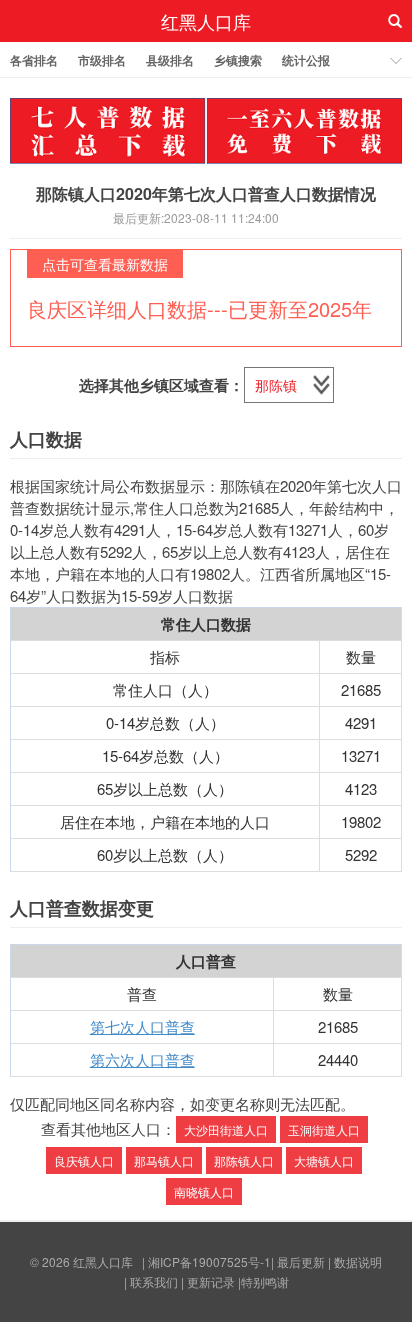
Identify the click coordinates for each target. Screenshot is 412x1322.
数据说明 (358, 1261)
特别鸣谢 (265, 1281)
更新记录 (211, 1281)
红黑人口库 (206, 21)
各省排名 (34, 60)
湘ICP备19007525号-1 (209, 1261)
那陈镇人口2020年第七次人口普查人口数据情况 (206, 193)
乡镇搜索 (238, 60)
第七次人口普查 (142, 1026)
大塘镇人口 (324, 1160)
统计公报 (306, 60)
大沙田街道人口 (226, 1129)
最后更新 (301, 1261)
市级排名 (102, 60)
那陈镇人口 (244, 1160)
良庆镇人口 (84, 1160)
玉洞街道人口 (324, 1129)
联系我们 (154, 1281)
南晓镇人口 (204, 1191)
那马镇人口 (164, 1160)
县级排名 (170, 60)
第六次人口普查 (142, 1059)
